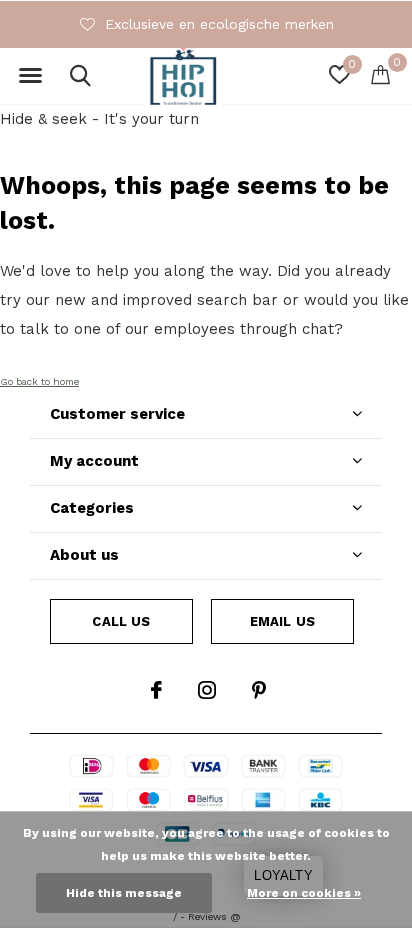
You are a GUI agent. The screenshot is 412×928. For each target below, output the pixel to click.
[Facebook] (156, 690)
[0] (380, 74)
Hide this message (124, 893)
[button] (30, 76)
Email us (282, 621)
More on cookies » (304, 893)
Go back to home (39, 381)
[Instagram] (207, 690)
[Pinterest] (259, 690)
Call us (121, 621)
